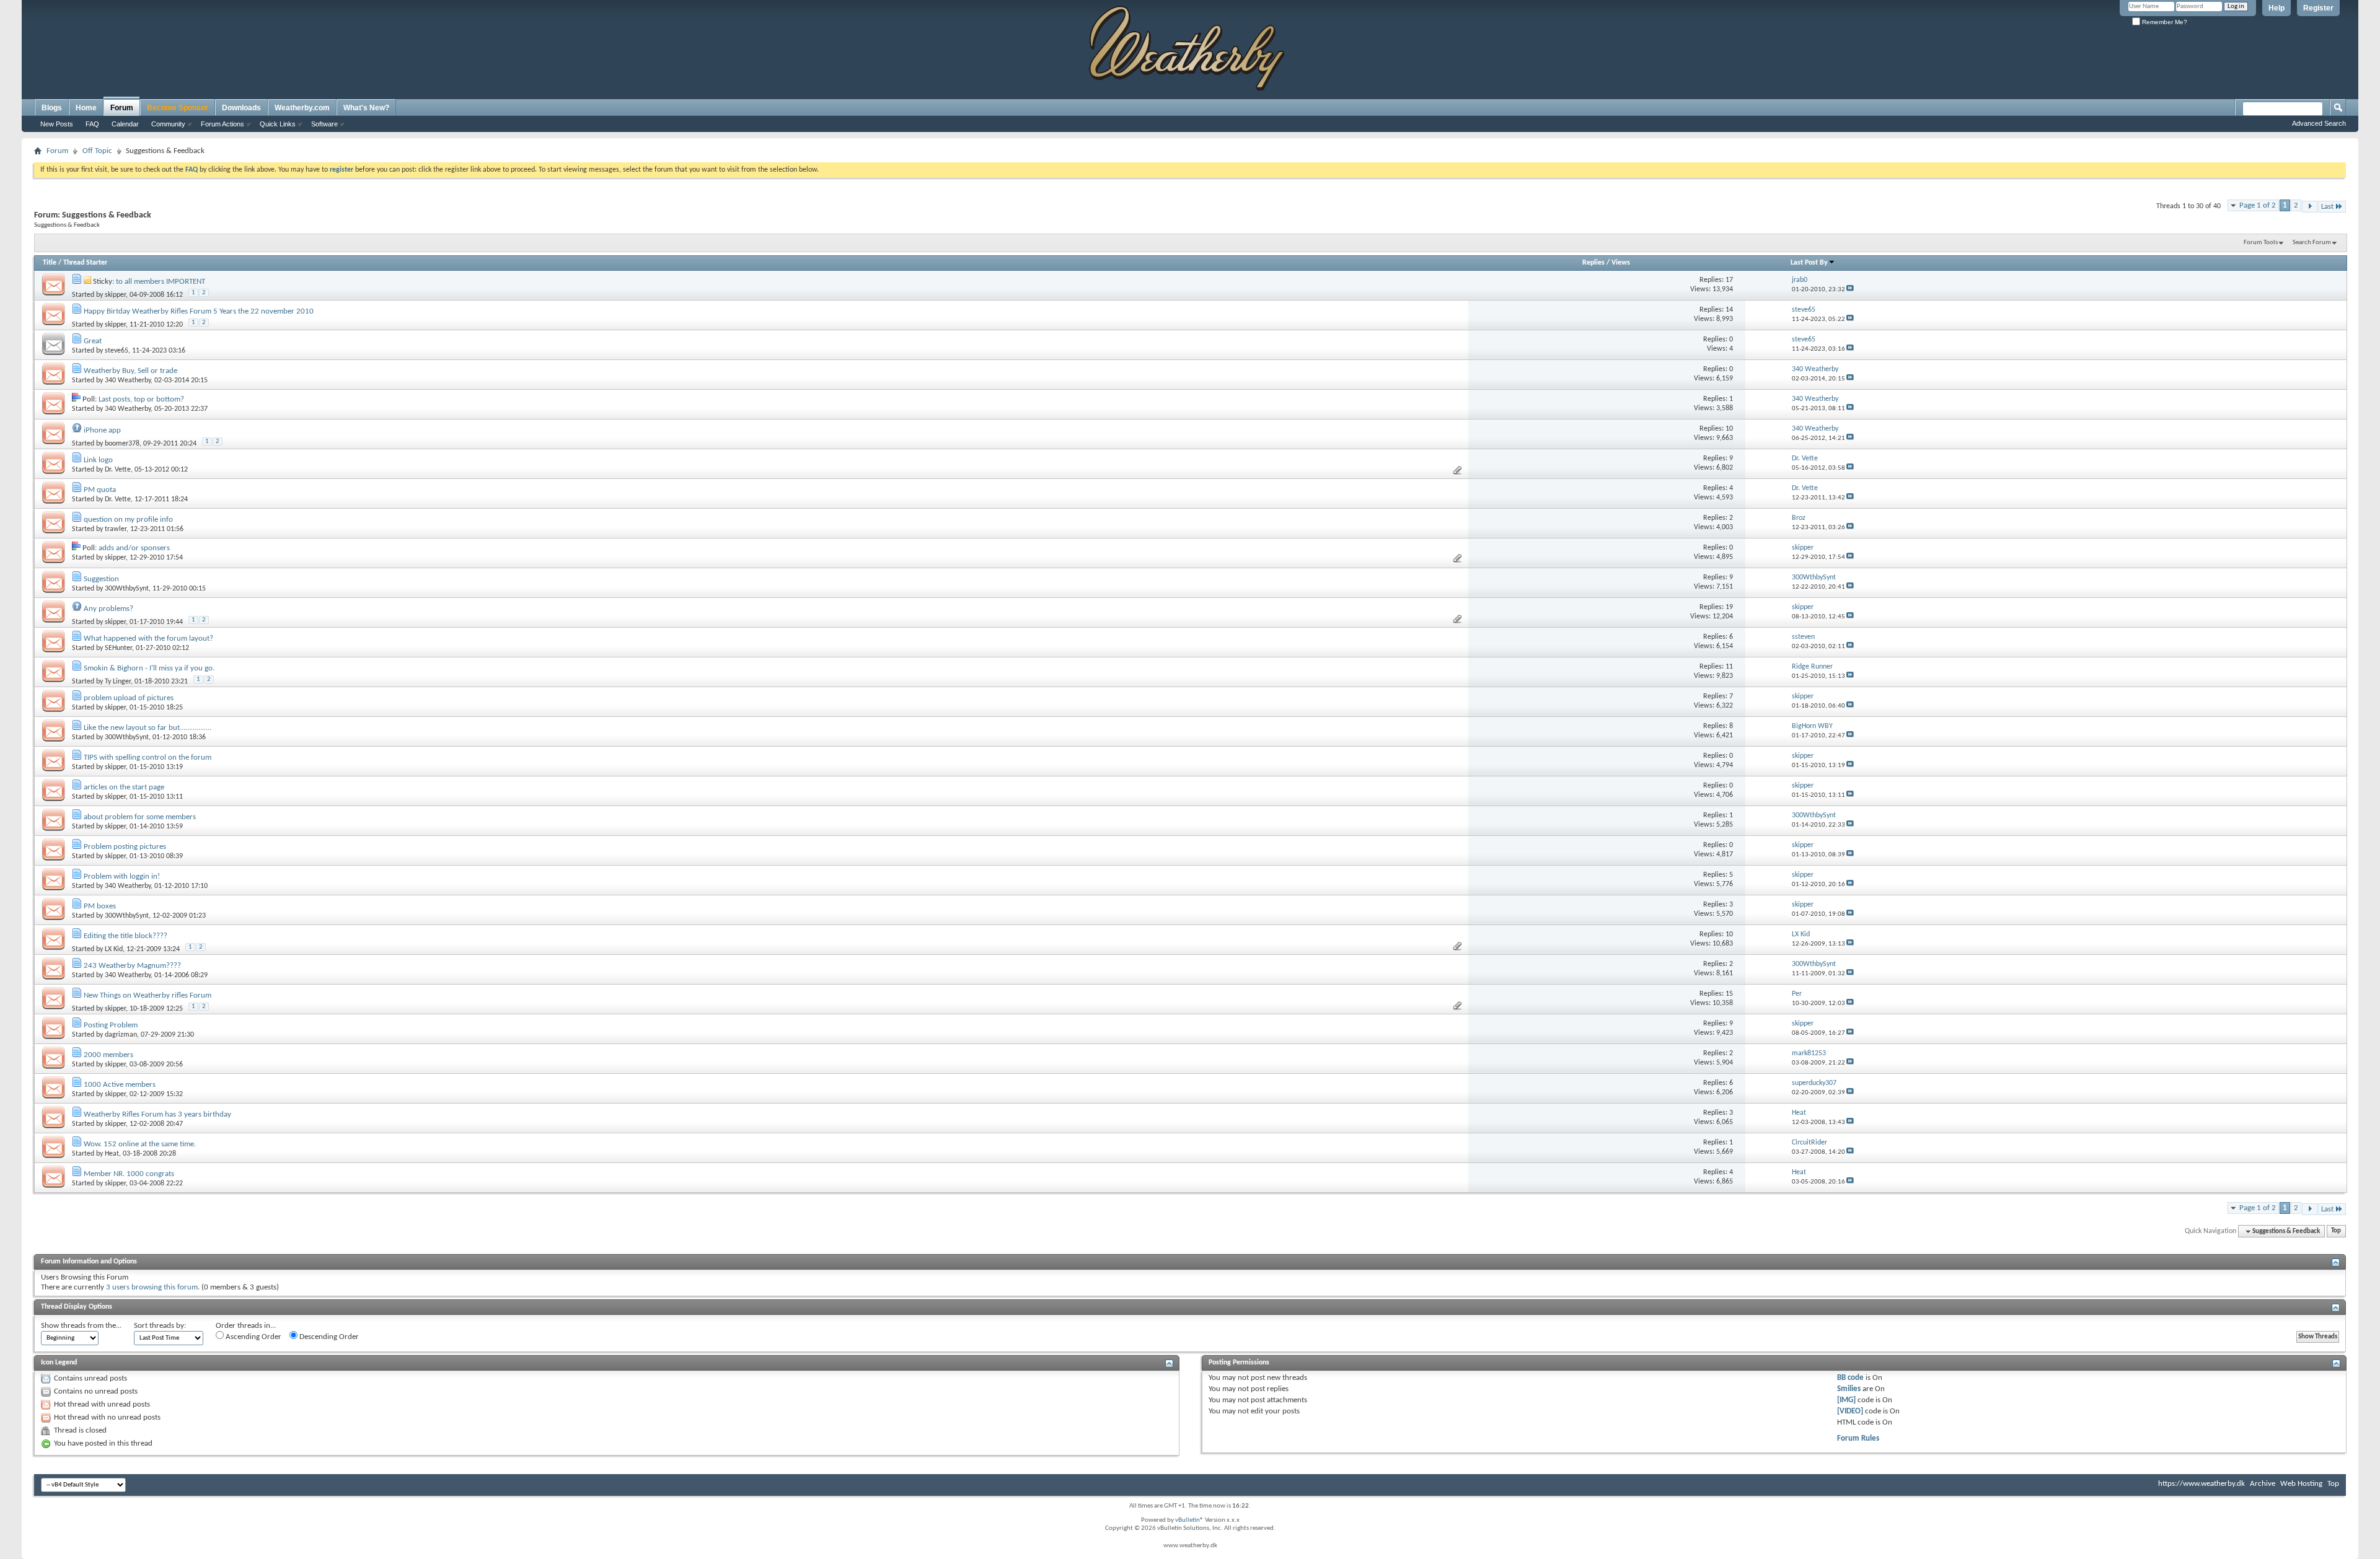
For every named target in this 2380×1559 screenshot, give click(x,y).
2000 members (108, 1055)
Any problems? (108, 609)
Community (168, 124)
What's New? (366, 108)
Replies (1593, 263)
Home (86, 108)
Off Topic (97, 151)
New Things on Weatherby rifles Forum (148, 995)
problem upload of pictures (129, 698)
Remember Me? (2164, 22)
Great (93, 341)
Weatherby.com (302, 108)
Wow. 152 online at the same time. (140, 1144)
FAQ (92, 124)
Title (50, 263)
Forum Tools (2261, 243)
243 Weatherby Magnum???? (132, 966)
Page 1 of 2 (2258, 205)
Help (2276, 8)
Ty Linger (118, 682)
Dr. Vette (118, 470)
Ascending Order (253, 1337)
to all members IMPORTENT (161, 282)
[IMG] (1846, 1400)
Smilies (1849, 1389)
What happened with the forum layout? (148, 639)
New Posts (57, 124)
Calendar (125, 124)
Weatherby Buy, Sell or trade (130, 371)
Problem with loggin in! (122, 876)
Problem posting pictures (125, 847)
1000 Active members (120, 1085)
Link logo (98, 460)
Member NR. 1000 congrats (129, 1174)
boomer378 (122, 444)
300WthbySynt (127, 589)
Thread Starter (85, 263)
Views (1621, 263)
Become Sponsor (178, 108)
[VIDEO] (1850, 1411)
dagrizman (121, 1035)
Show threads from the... (81, 1326)
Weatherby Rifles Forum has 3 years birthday (157, 1114)
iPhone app (102, 430)
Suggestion (101, 579)
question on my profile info (128, 520)
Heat (112, 1154)
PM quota (100, 490)
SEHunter (118, 648)
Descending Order (328, 1337)
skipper (115, 295)
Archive (2263, 1484)
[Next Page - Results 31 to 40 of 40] (2310, 207)
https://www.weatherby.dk (2201, 1484)
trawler (116, 529)
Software (324, 124)
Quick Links (278, 124)
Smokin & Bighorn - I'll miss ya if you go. (149, 668)
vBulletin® (1189, 1520)
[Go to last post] (1850, 290)
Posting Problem (111, 1025)
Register (2318, 8)
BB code (1850, 1378)
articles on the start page (124, 787)
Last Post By (1809, 263)
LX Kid (114, 949)
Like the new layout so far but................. (148, 728)
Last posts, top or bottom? (141, 399)
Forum (122, 108)
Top (2336, 1232)
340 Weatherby (128, 380)
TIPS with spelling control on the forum (148, 758)
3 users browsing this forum (152, 1287)
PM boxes (100, 906)
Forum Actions (223, 124)
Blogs (52, 108)
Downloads (241, 108)
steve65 (117, 351)
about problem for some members (140, 817)
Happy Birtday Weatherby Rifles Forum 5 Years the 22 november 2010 (199, 311)
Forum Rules (1858, 1438)
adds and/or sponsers (134, 548)
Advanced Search (2319, 123)
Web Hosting (2301, 1484)
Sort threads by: (160, 1326)
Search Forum (2312, 243)
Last (2327, 207)
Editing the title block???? (126, 936)
